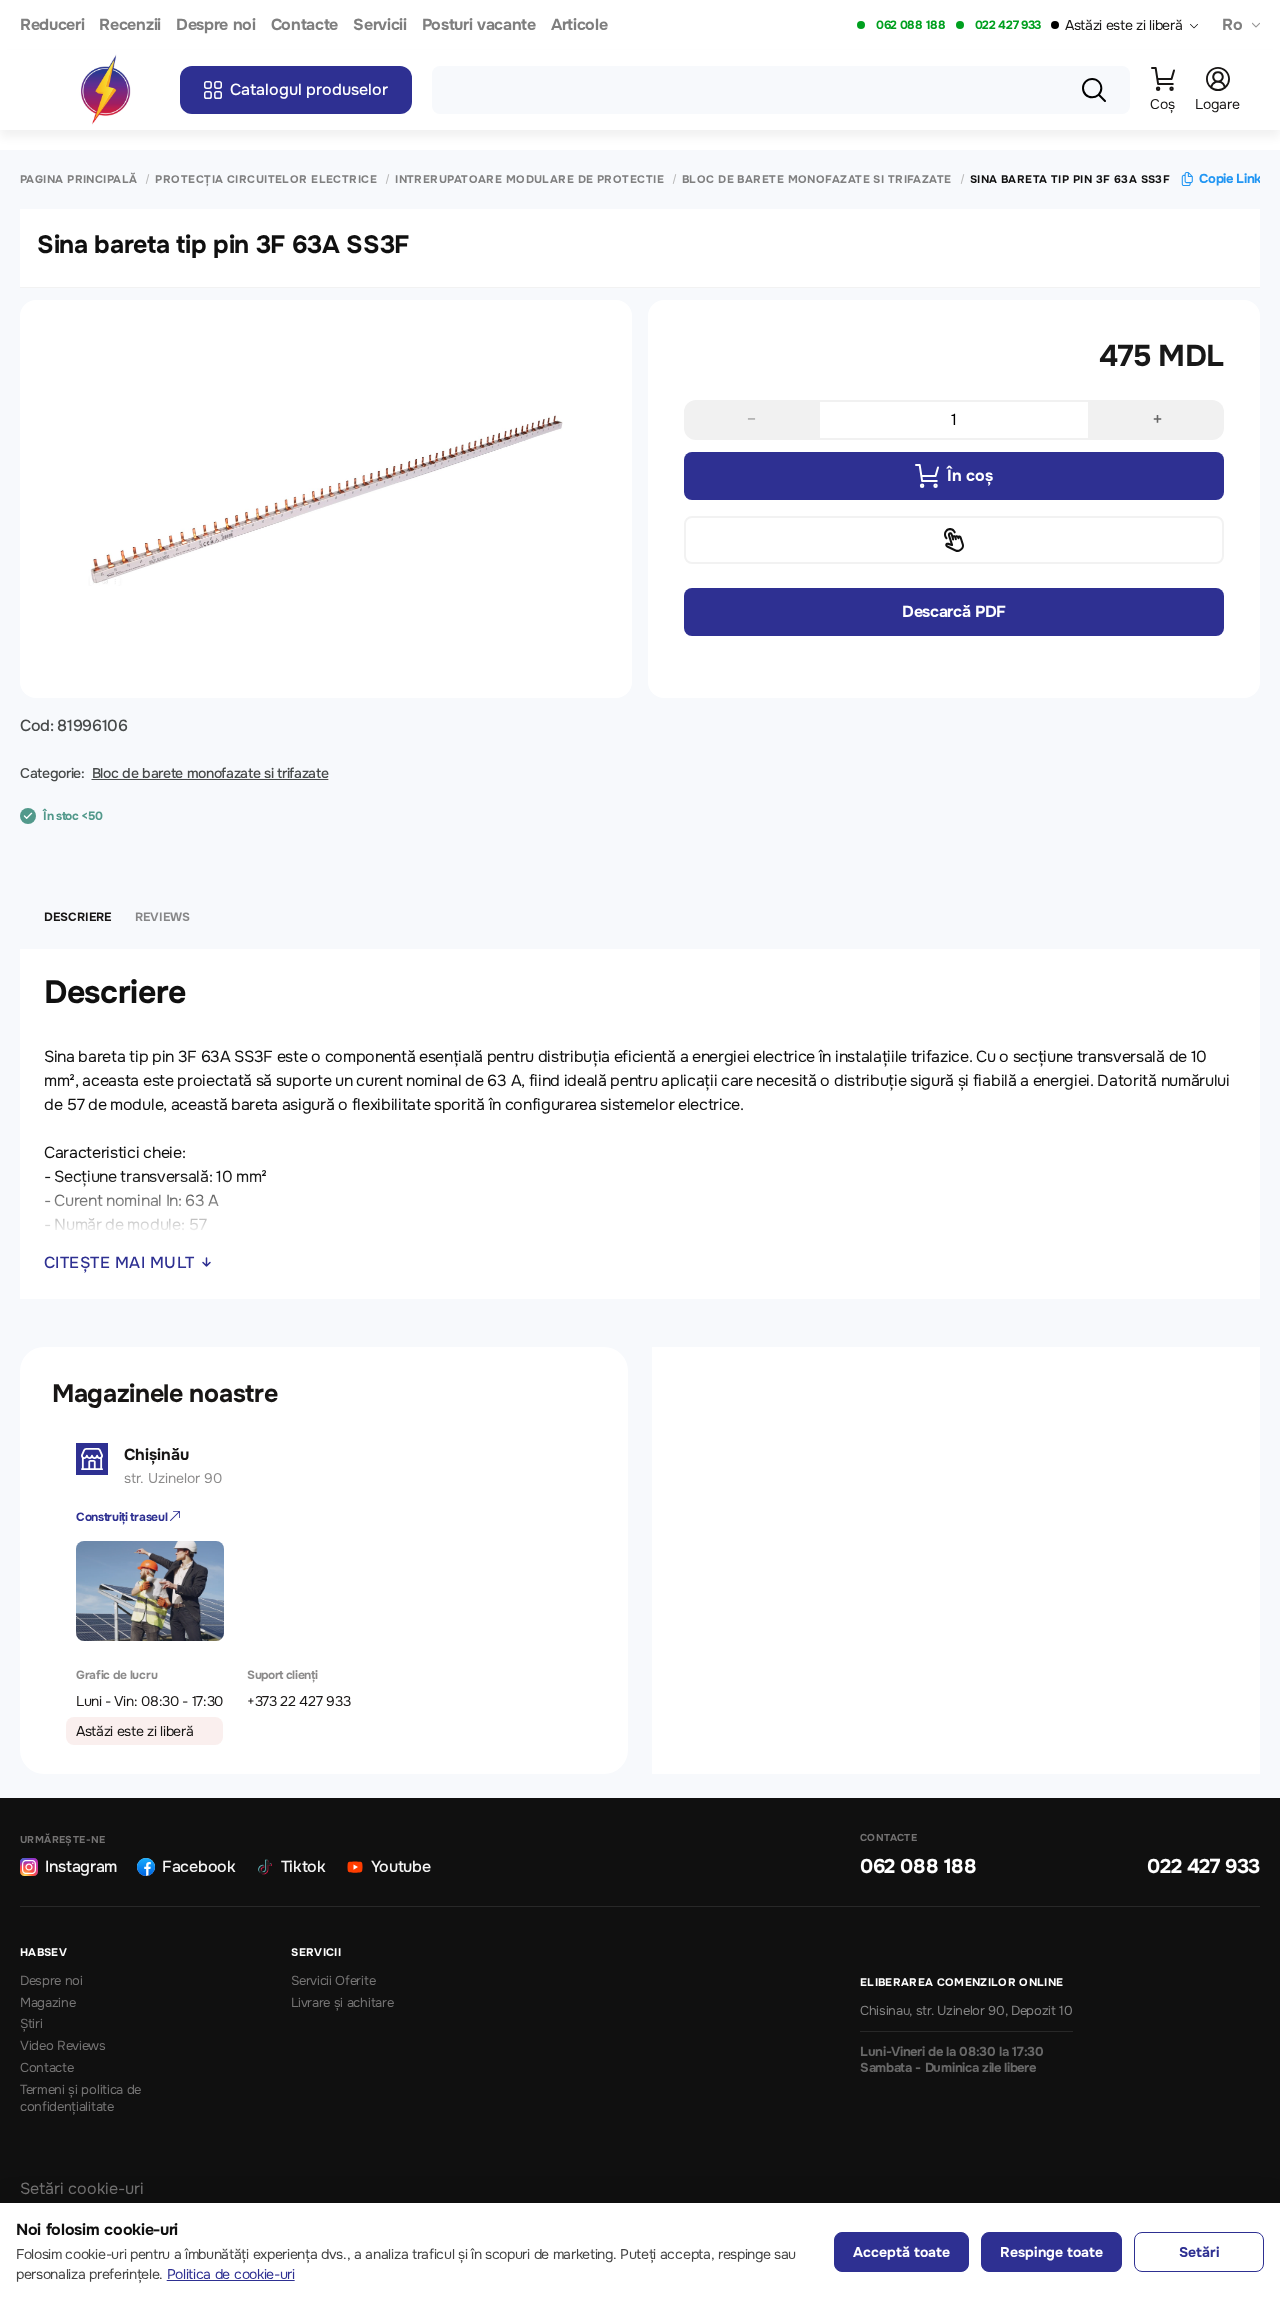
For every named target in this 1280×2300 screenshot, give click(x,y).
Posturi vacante (479, 25)
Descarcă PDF (954, 611)
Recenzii (129, 25)
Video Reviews (63, 2046)
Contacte (304, 25)
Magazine (47, 2003)
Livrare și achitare (342, 2003)
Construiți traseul (123, 1517)
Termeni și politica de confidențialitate (80, 2098)
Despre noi (216, 25)
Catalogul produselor (309, 89)
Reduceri (52, 25)
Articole (579, 25)
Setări (1199, 2252)
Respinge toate (1051, 2252)
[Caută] (1094, 90)
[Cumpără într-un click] (954, 540)
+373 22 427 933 (298, 1701)
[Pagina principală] (105, 90)
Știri (31, 2024)
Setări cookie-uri (82, 2188)
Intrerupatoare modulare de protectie (529, 179)
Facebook (198, 1866)
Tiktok (303, 1866)
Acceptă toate (901, 2252)
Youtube (401, 1866)
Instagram (81, 1866)
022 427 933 (1008, 25)
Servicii (379, 25)
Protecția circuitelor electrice (266, 179)
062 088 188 (910, 25)
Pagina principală (78, 179)
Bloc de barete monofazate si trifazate (817, 179)
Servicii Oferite (333, 1981)
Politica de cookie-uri (231, 2274)
